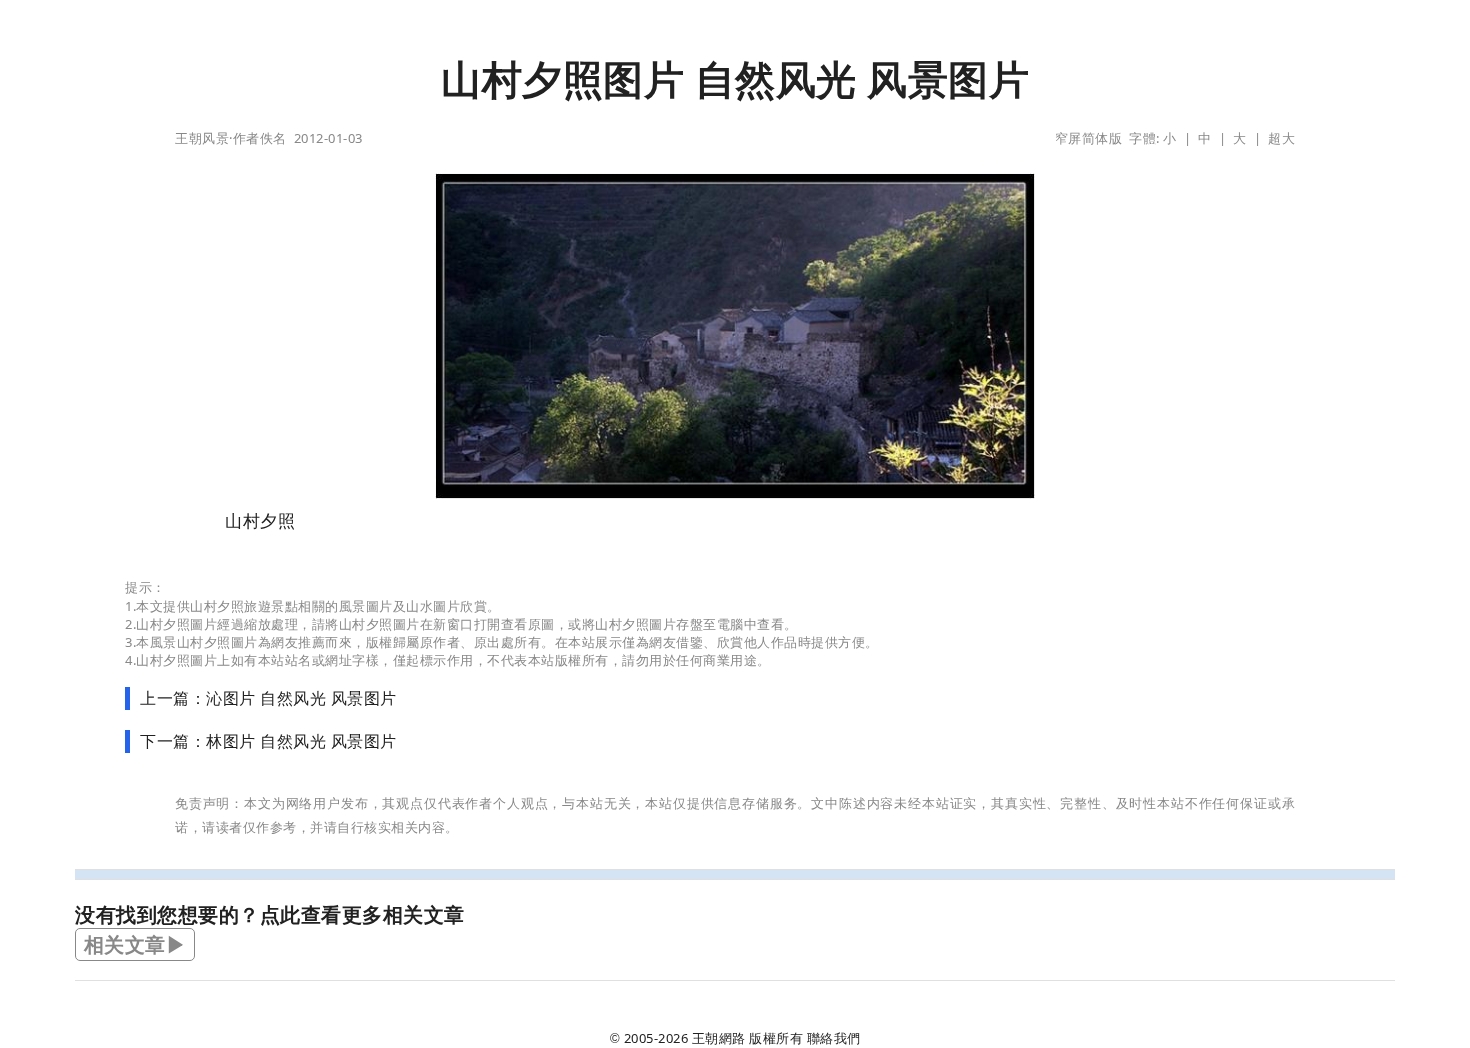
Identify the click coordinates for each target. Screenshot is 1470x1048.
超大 (1281, 138)
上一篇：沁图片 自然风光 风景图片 (268, 698)
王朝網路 (719, 1038)
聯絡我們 (834, 1038)
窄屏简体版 (1089, 138)
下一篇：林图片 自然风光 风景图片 (268, 741)
